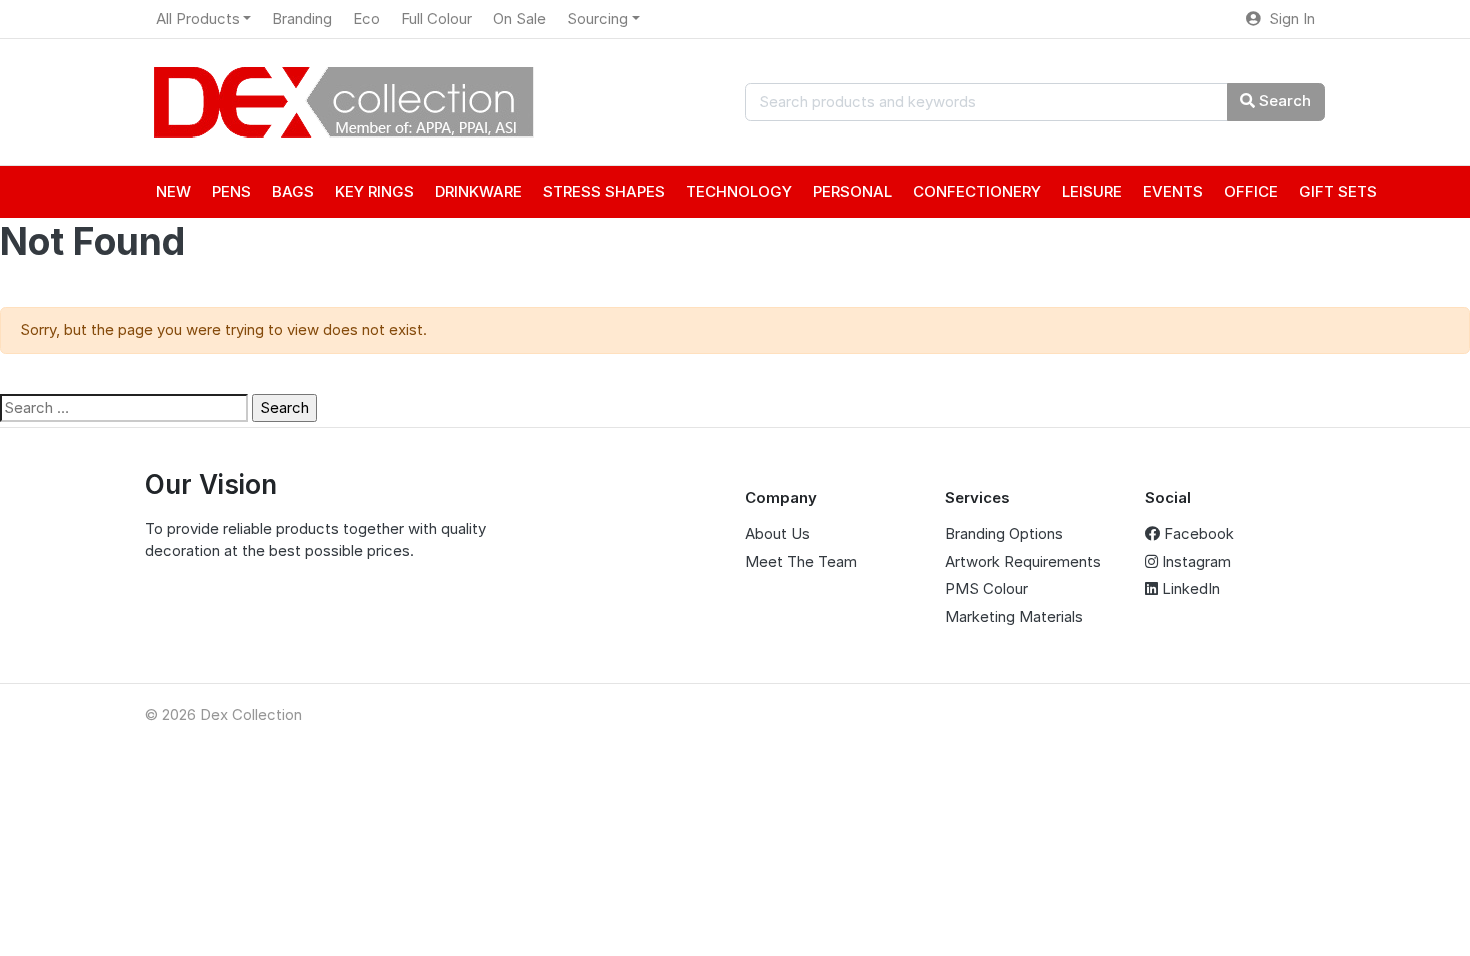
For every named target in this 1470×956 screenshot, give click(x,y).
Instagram (1194, 561)
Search (1283, 100)
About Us (777, 533)
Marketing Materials (1014, 616)
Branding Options (1004, 533)
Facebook (1197, 533)
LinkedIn (1189, 588)
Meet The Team (801, 561)
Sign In (1288, 18)
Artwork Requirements (1023, 561)
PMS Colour (986, 588)
